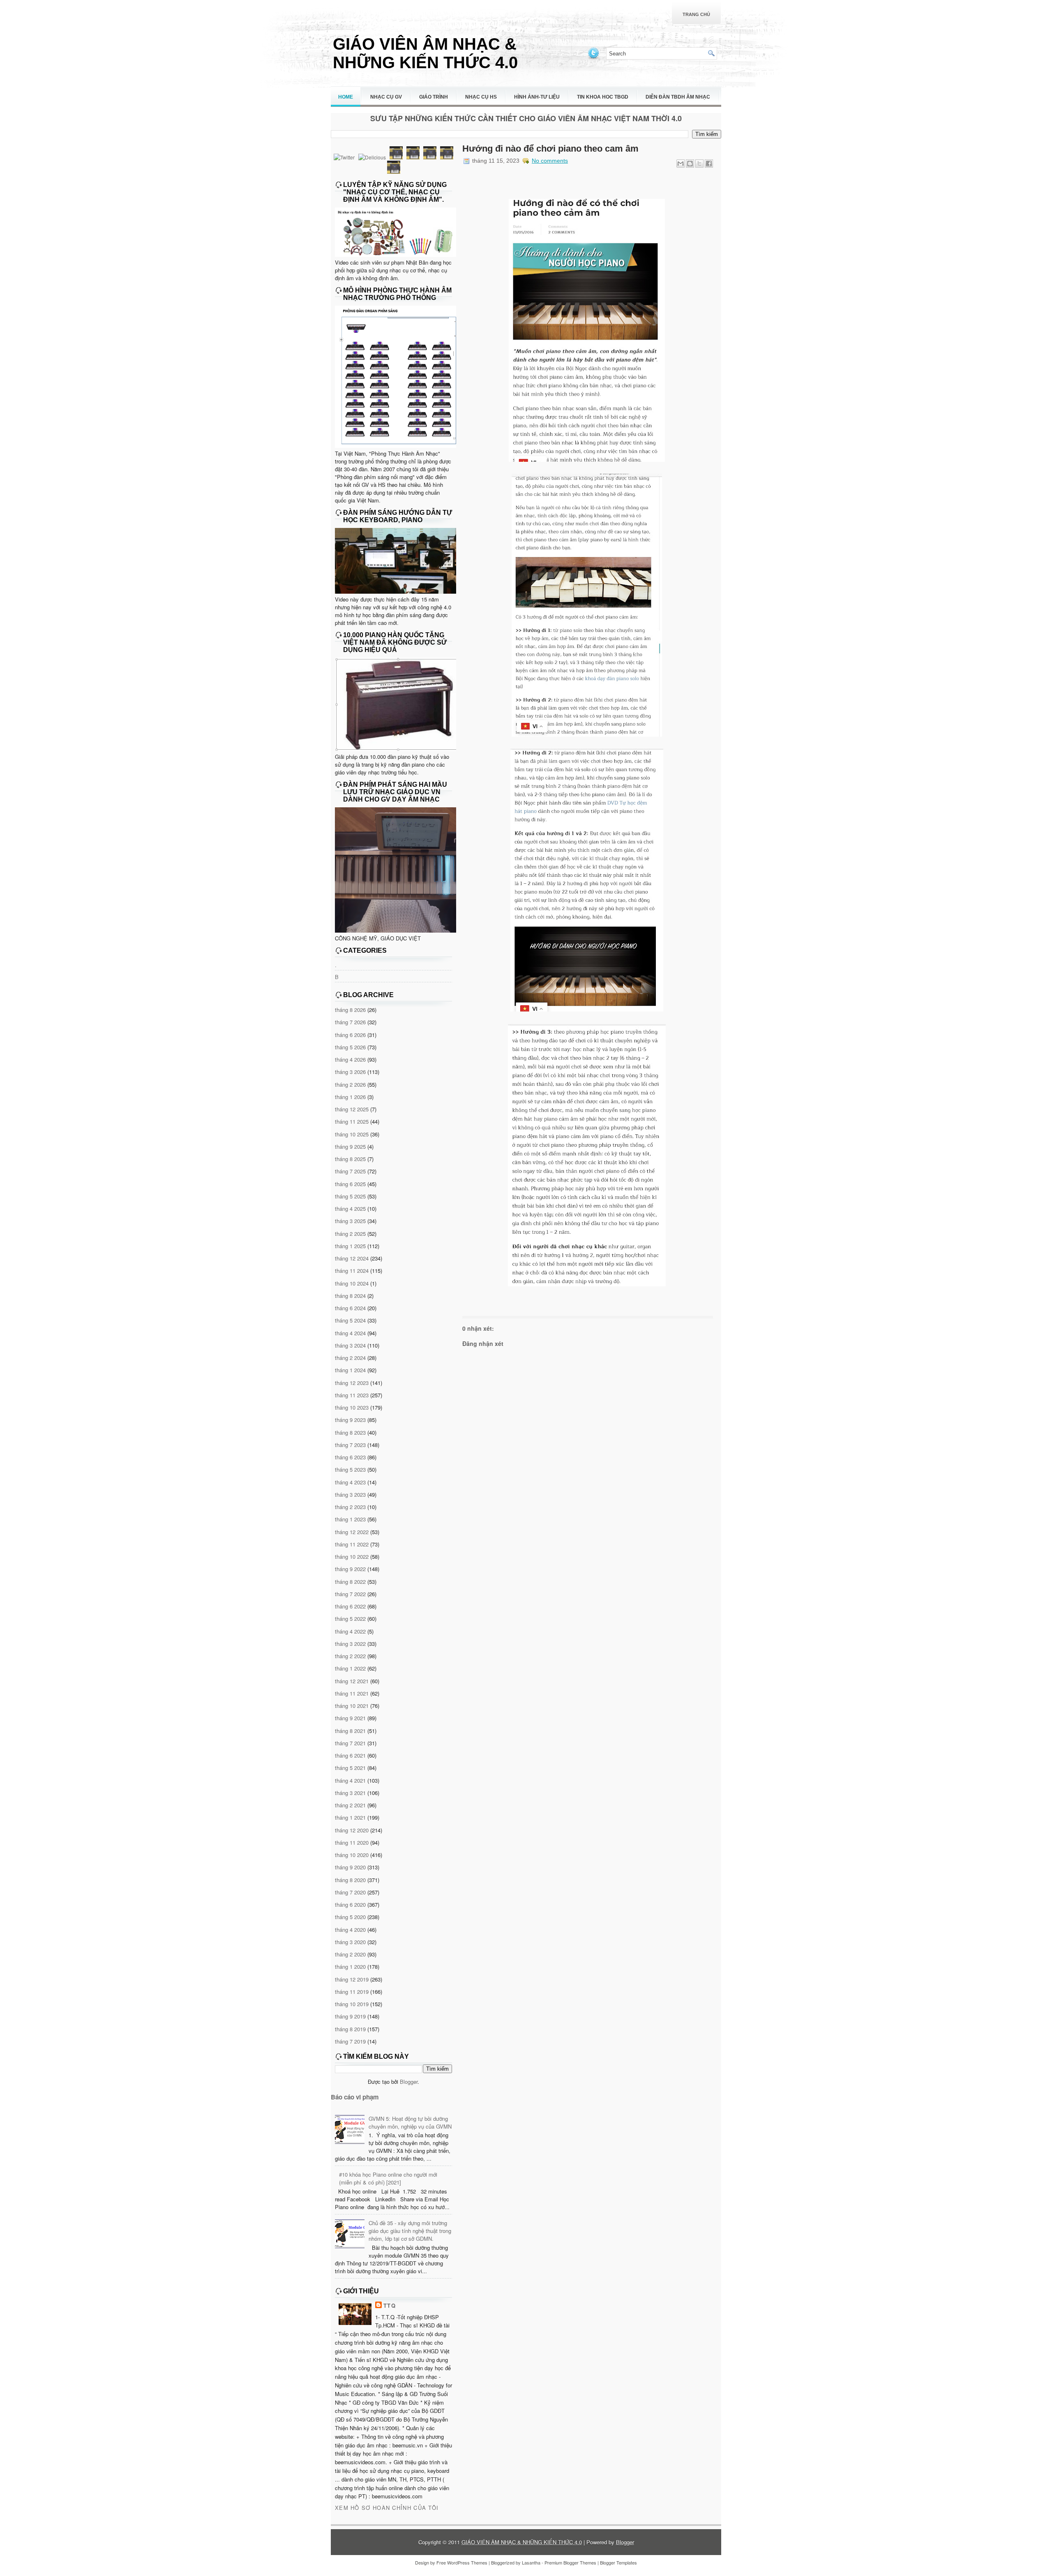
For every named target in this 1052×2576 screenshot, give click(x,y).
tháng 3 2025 (350, 1221)
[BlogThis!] (690, 164)
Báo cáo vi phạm (355, 2097)
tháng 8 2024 (350, 1296)
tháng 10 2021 (352, 1706)
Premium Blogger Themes (570, 2562)
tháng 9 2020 (350, 1867)
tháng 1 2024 (350, 1370)
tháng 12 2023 (352, 1383)
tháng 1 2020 (350, 1967)
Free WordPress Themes (462, 2562)
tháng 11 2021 (352, 1693)
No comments (550, 161)
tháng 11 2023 (352, 1395)
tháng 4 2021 (350, 1780)
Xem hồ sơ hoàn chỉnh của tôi (387, 2508)
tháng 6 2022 (350, 1606)
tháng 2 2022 (350, 1656)
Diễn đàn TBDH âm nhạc (678, 97)
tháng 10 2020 (352, 1855)
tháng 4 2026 (350, 1059)
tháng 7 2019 (350, 2041)
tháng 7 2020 (350, 1892)
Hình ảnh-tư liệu (537, 97)
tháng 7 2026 (350, 1022)
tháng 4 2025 (350, 1209)
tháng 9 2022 (350, 1569)
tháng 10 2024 (352, 1283)
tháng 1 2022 (350, 1668)
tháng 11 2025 (352, 1121)
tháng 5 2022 (350, 1619)
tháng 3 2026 (350, 1072)
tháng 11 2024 (352, 1271)
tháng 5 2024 (350, 1320)
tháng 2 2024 (350, 1358)
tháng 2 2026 (350, 1084)
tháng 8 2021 (350, 1731)
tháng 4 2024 (350, 1333)
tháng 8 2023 (350, 1432)
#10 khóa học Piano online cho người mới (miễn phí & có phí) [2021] (388, 2178)
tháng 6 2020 (350, 1904)
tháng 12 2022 (352, 1532)
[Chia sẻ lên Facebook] (709, 164)
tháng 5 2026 (350, 1047)
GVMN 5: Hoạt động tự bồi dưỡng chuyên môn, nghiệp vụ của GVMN (410, 2122)
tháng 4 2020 (350, 1930)
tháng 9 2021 (350, 1718)
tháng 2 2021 (350, 1805)
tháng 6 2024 (350, 1308)
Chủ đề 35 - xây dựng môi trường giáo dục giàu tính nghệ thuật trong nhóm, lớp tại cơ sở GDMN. (410, 2231)
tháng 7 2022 (350, 1594)
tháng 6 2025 (350, 1184)
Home (346, 97)
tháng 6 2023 (350, 1457)
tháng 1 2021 (350, 1817)
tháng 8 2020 (350, 1880)
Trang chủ (696, 14)
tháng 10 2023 (352, 1407)
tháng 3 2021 (350, 1793)
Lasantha (531, 2562)
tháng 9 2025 (350, 1146)
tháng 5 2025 (350, 1196)
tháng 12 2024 (352, 1258)
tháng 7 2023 (350, 1445)
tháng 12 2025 (352, 1109)
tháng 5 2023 (350, 1469)
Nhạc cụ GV (386, 97)
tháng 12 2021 (352, 1681)
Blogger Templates (618, 2562)
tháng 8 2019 (350, 2029)
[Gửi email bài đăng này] (681, 164)
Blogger (409, 2082)
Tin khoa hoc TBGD (603, 97)
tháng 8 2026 (350, 1010)
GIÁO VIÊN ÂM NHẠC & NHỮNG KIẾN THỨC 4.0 (425, 53)
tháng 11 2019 (352, 1992)
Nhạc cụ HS (481, 97)
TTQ (390, 2305)
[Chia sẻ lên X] (699, 164)
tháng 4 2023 (350, 1482)
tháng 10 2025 (352, 1134)
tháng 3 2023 (350, 1494)
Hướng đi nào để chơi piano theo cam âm (550, 149)
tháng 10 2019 (352, 2004)
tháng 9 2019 (350, 2016)
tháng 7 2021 (350, 1743)
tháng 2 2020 (350, 1954)
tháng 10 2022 (352, 1556)
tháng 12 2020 (352, 1830)
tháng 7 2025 (350, 1171)
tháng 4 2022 (350, 1631)
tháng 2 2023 (350, 1507)
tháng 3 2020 (350, 1942)
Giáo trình (434, 97)
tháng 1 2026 (350, 1097)
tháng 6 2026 (350, 1035)
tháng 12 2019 (352, 1979)
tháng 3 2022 (350, 1644)
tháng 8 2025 (350, 1159)
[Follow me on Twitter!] (594, 58)
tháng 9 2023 (350, 1420)
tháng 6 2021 (350, 1755)
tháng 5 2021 (350, 1768)
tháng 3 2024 (350, 1345)
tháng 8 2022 (350, 1582)
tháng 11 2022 (352, 1544)
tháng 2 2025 (350, 1234)
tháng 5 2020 (350, 1917)
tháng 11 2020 (352, 1842)
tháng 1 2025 (350, 1246)
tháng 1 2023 (350, 1519)
